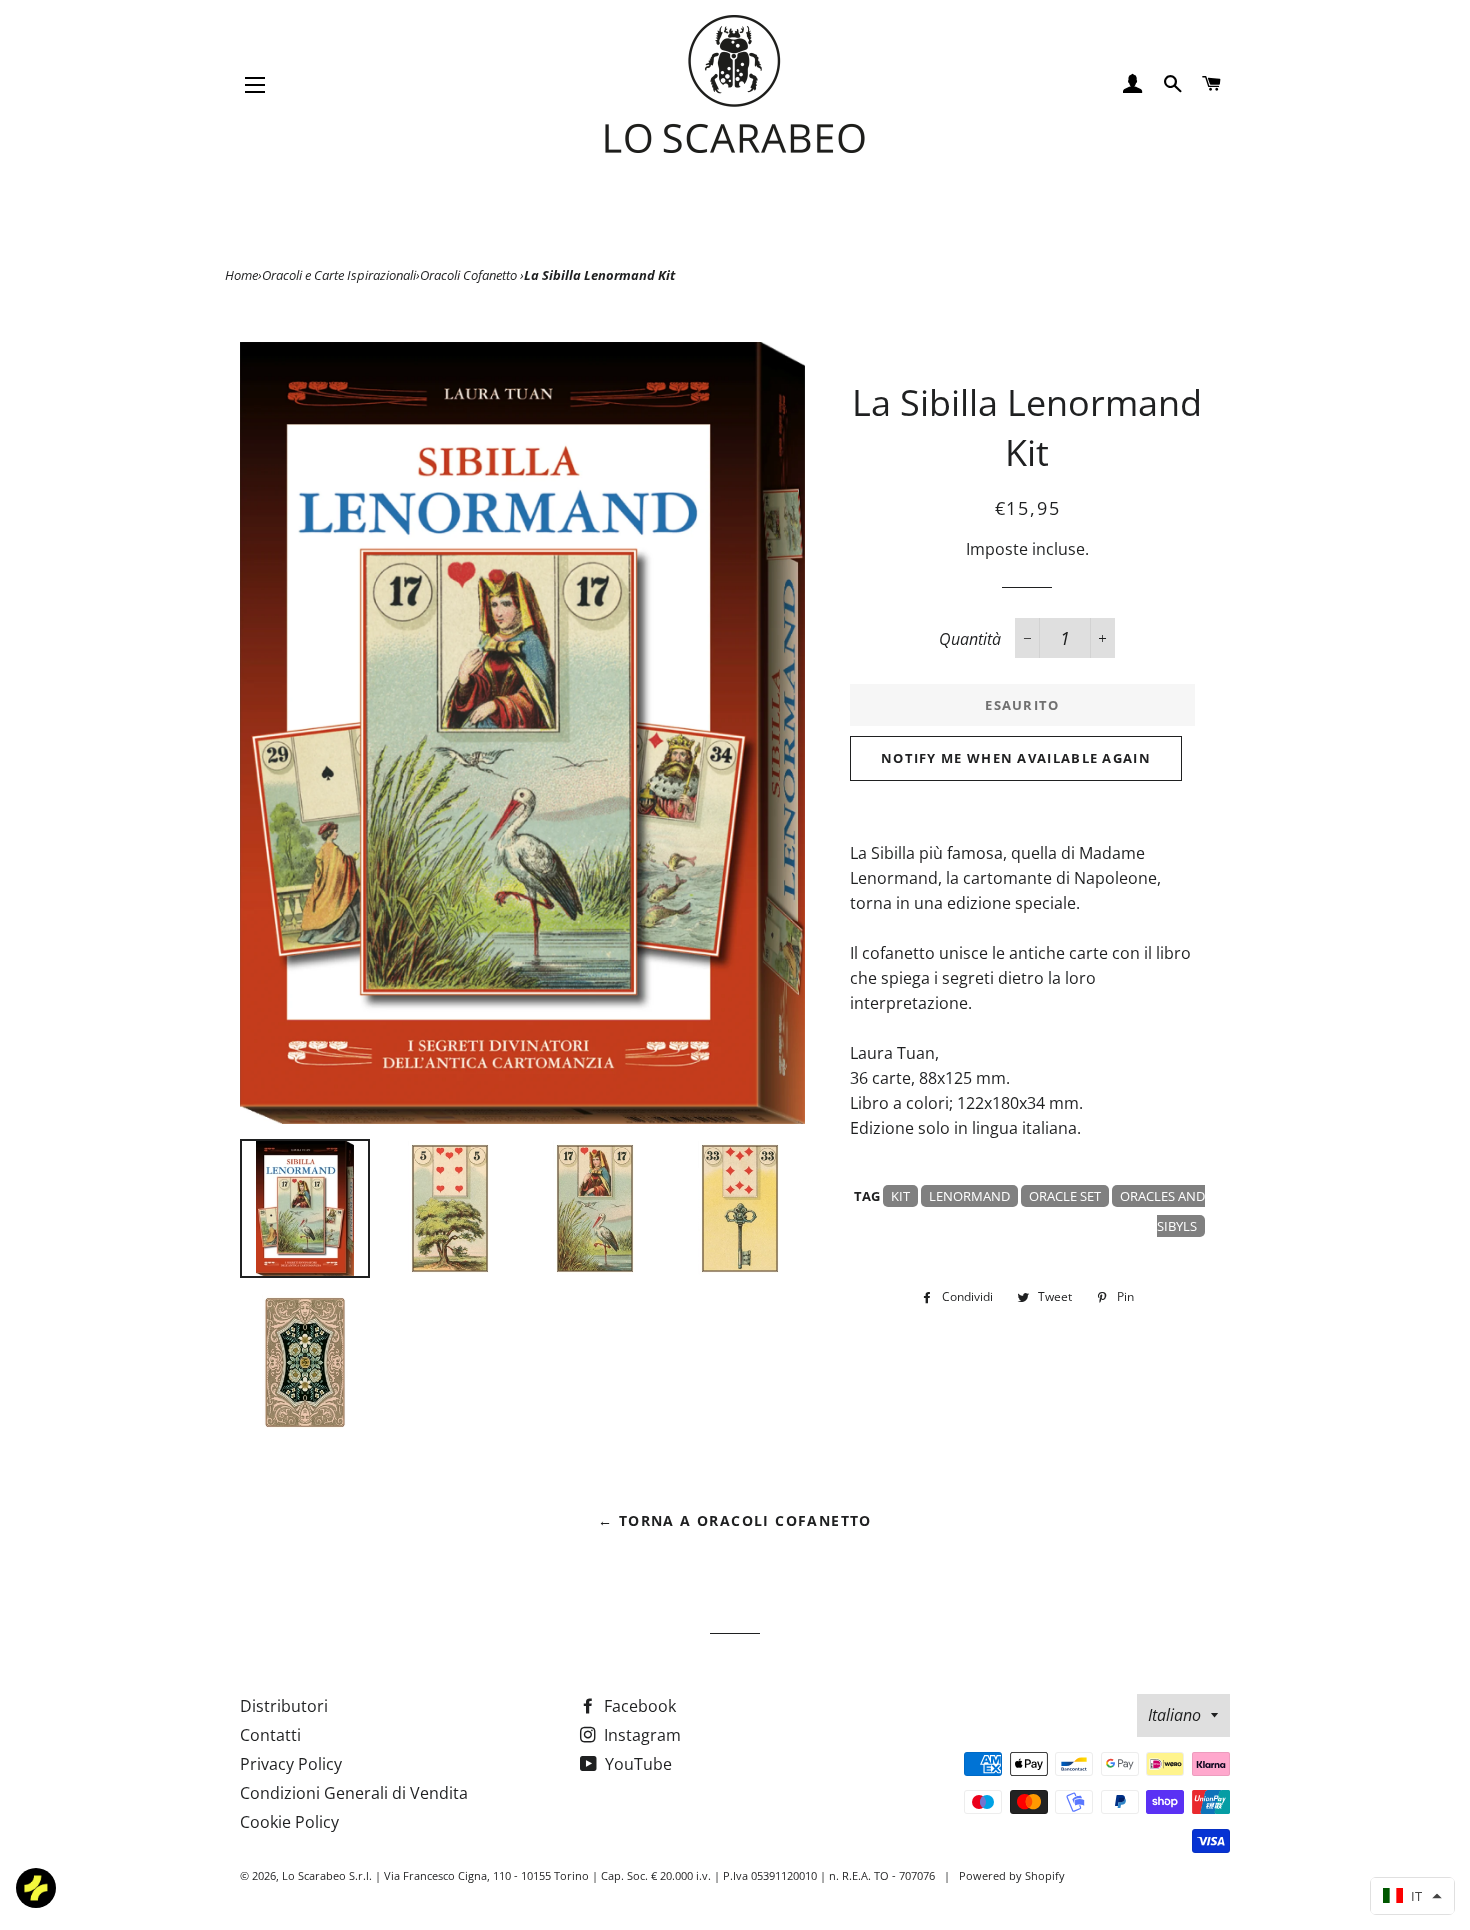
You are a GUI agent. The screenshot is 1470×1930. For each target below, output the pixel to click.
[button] (1412, 1896)
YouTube (636, 1764)
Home (241, 275)
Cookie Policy (289, 1822)
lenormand (969, 1196)
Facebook (638, 1706)
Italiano (1174, 1715)
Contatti (270, 1735)
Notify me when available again (1016, 758)
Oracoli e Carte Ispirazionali (339, 275)
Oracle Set (1065, 1196)
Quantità (970, 639)
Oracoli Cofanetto (470, 275)
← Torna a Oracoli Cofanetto (735, 1520)
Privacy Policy (291, 1764)
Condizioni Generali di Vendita (354, 1793)
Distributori (284, 1706)
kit (900, 1196)
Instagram (640, 1735)
